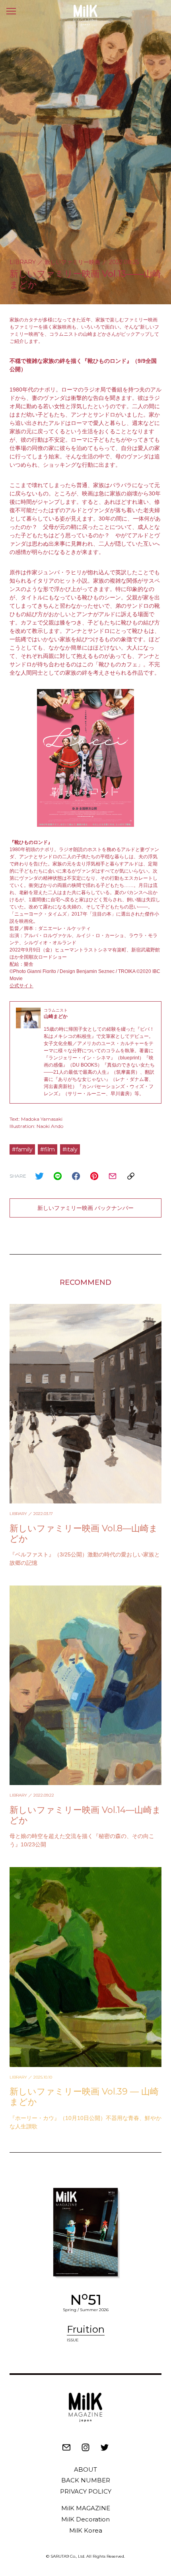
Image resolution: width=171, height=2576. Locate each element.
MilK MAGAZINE (86, 2508)
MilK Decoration (85, 2519)
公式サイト (21, 986)
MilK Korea (86, 2530)
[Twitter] (39, 1176)
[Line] (58, 1176)
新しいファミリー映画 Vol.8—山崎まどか (84, 1534)
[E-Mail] (113, 1176)
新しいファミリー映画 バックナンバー (85, 1208)
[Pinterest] (94, 1176)
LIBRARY (23, 262)
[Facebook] (76, 1176)
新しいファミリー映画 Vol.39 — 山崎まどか (84, 2097)
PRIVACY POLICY (86, 2491)
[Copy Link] (131, 1176)
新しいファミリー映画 (72, 262)
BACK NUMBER (86, 2480)
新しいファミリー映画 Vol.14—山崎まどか (85, 1815)
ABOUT (85, 2469)
